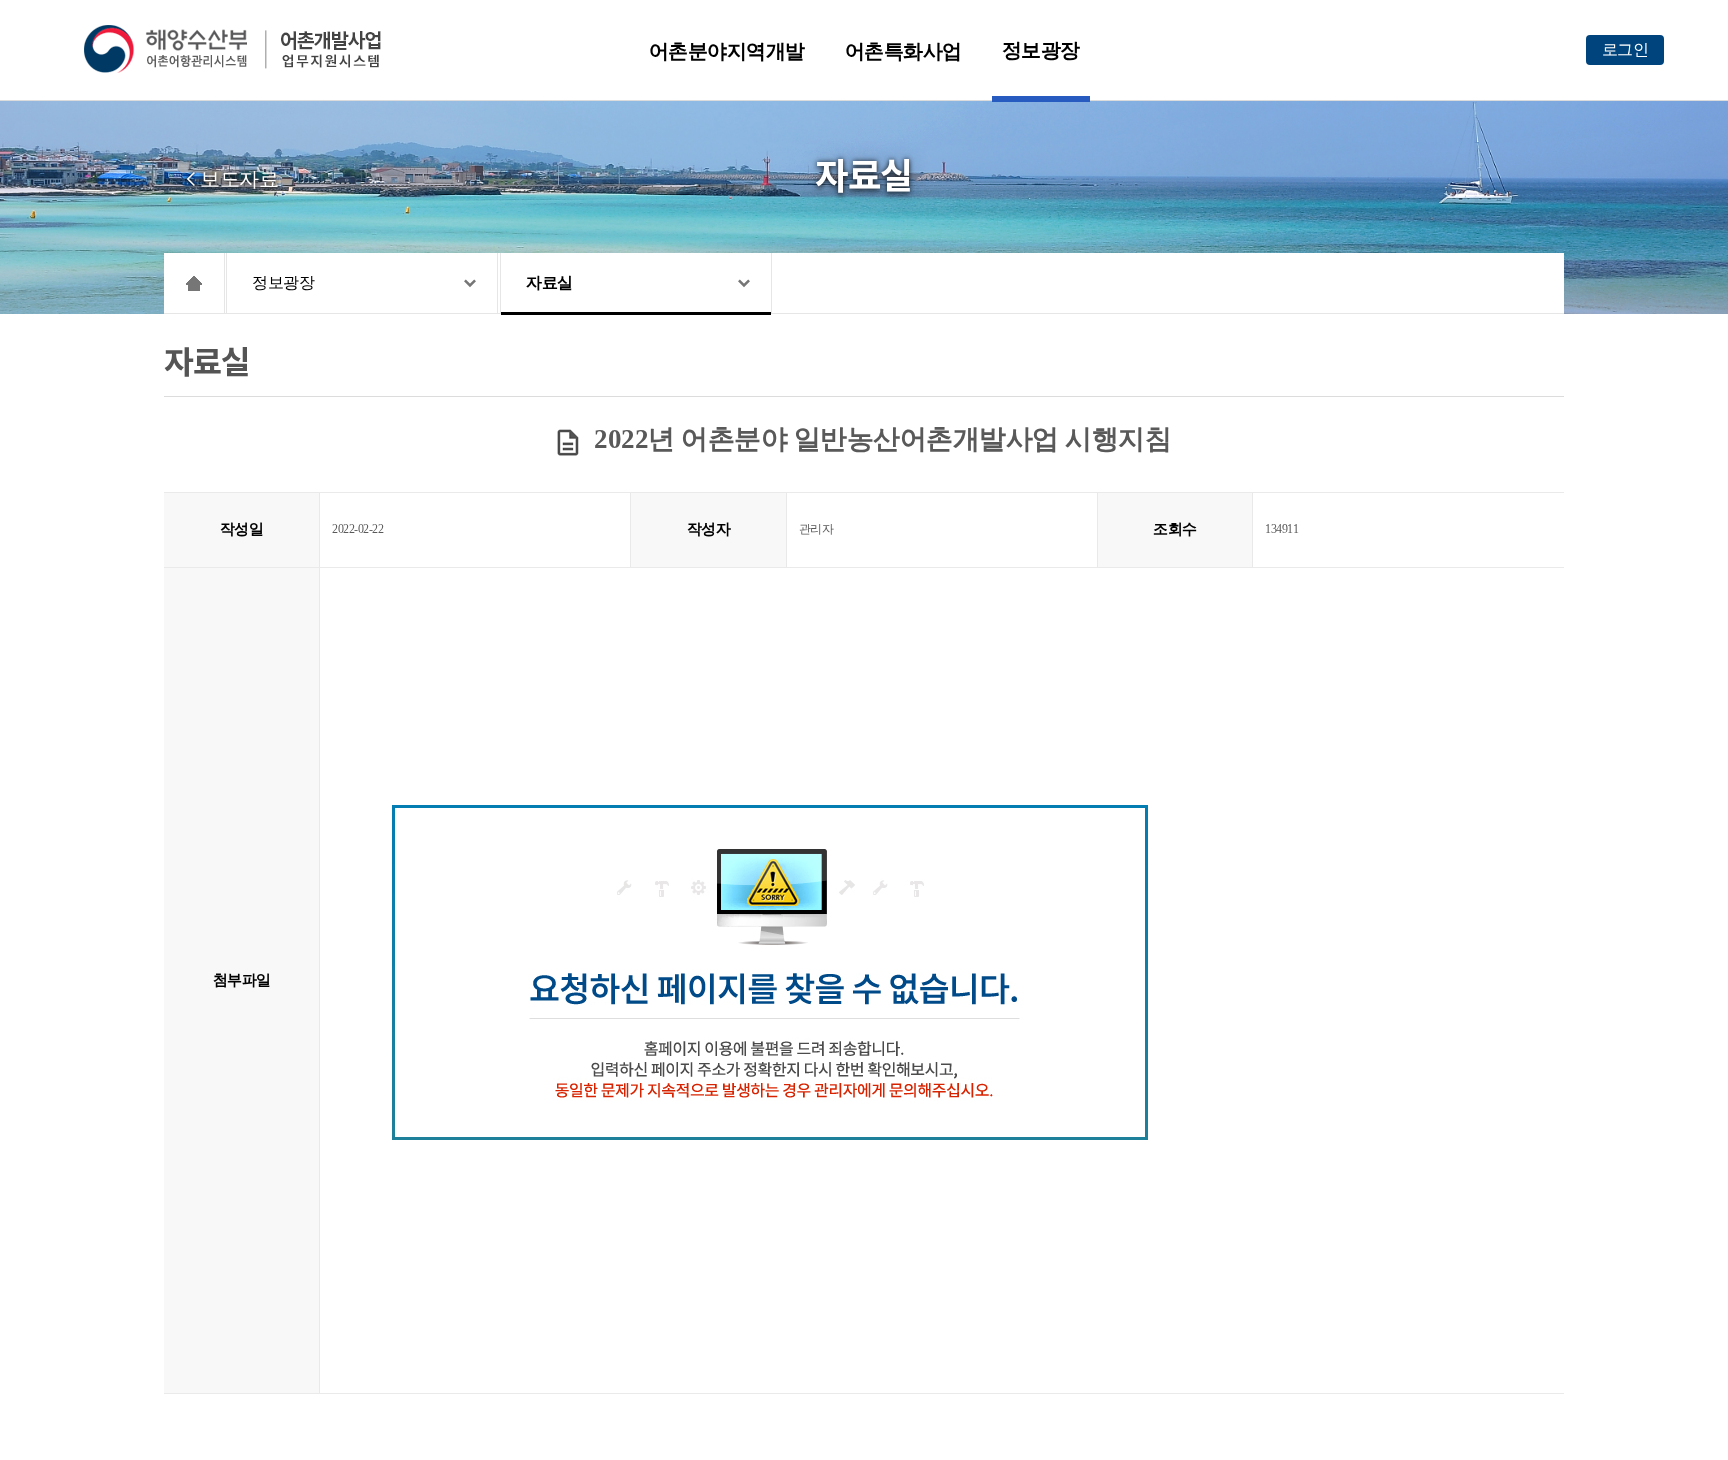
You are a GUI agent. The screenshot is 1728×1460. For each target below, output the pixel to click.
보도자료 (239, 179)
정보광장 (1041, 50)
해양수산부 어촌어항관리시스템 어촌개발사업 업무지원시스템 (246, 49)
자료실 (549, 282)
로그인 (1625, 49)
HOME (194, 283)
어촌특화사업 (903, 51)
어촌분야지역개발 (727, 51)
